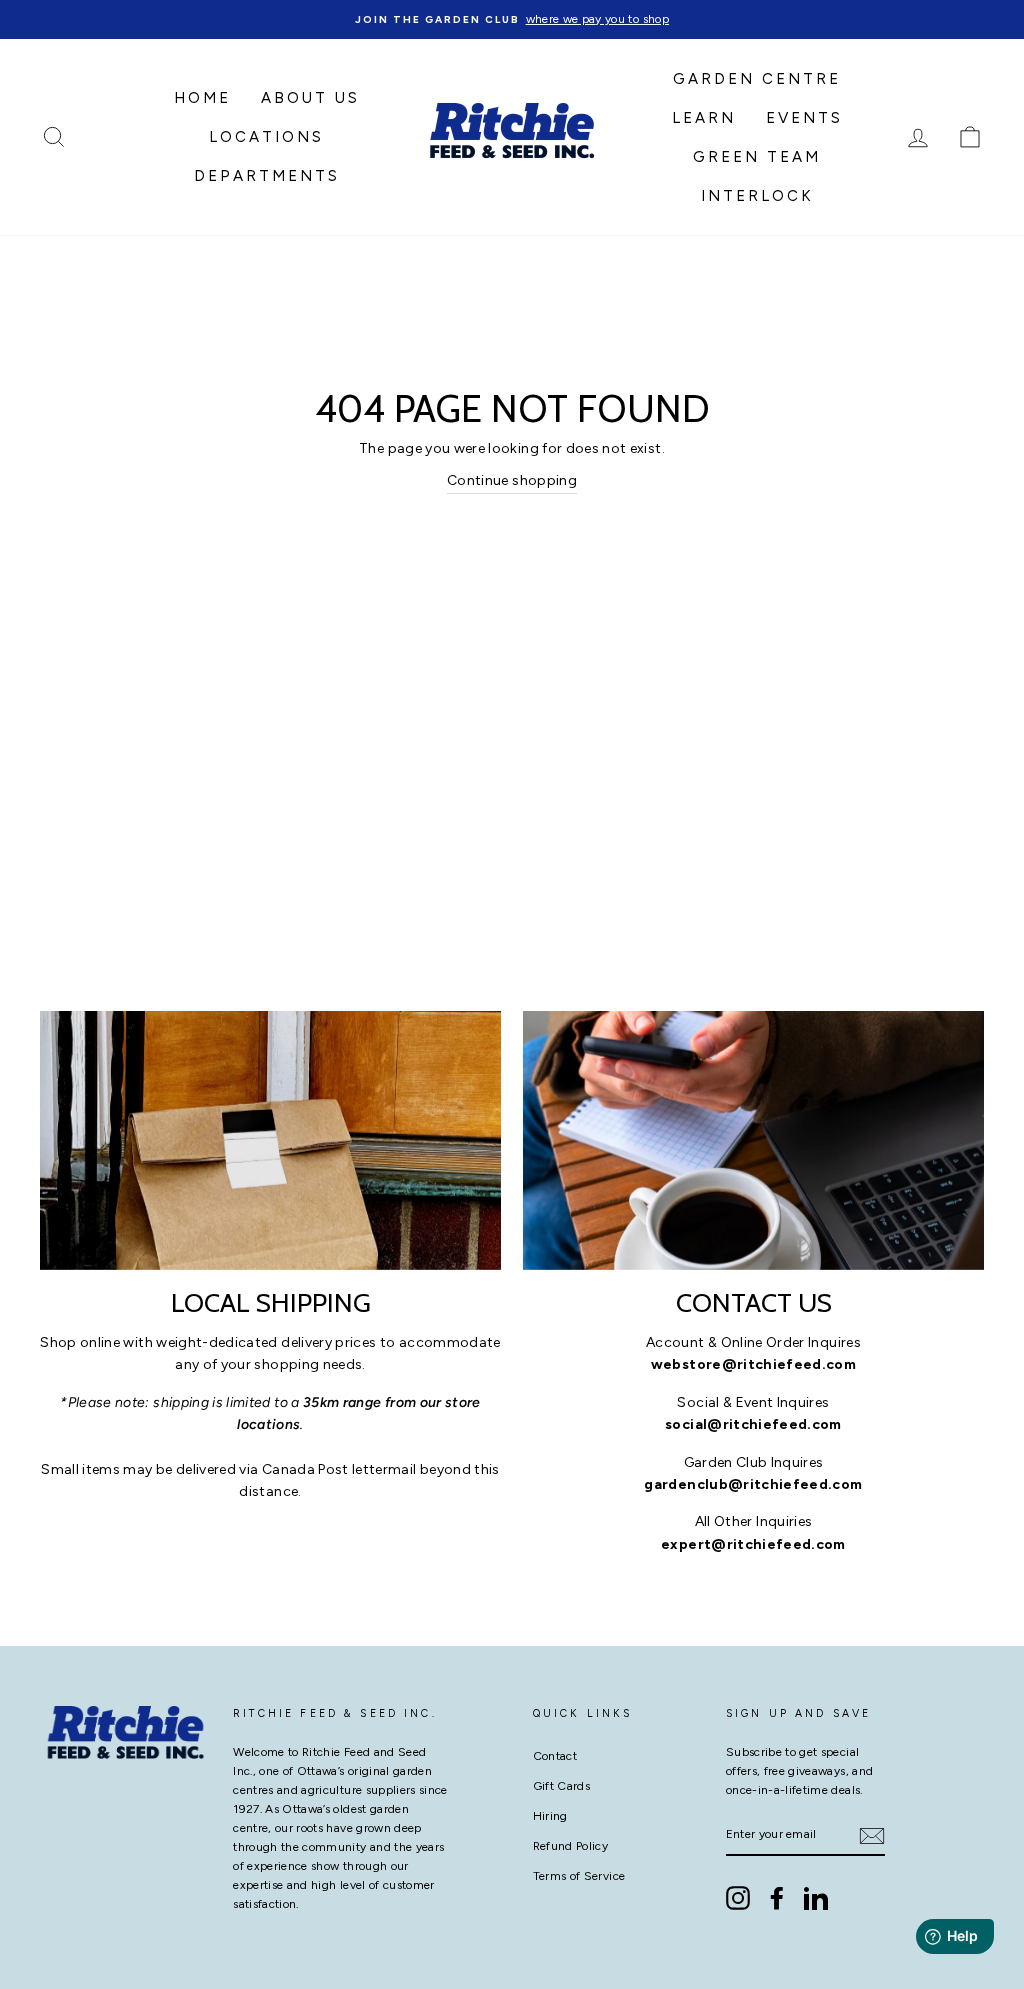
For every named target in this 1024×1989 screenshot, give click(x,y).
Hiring (550, 1816)
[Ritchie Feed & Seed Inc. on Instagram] (738, 1898)
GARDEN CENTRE (757, 79)
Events (804, 118)
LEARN (704, 118)
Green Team (757, 157)
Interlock (757, 196)
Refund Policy (571, 1846)
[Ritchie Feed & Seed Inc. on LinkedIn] (816, 1898)
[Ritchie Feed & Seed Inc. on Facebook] (777, 1898)
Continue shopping (512, 480)
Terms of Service (579, 1876)
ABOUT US (310, 98)
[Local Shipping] (270, 1140)
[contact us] (753, 1140)
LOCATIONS (266, 137)
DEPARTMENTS (267, 176)
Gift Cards (562, 1786)
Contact (555, 1756)
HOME (202, 98)
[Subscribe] (872, 1836)
